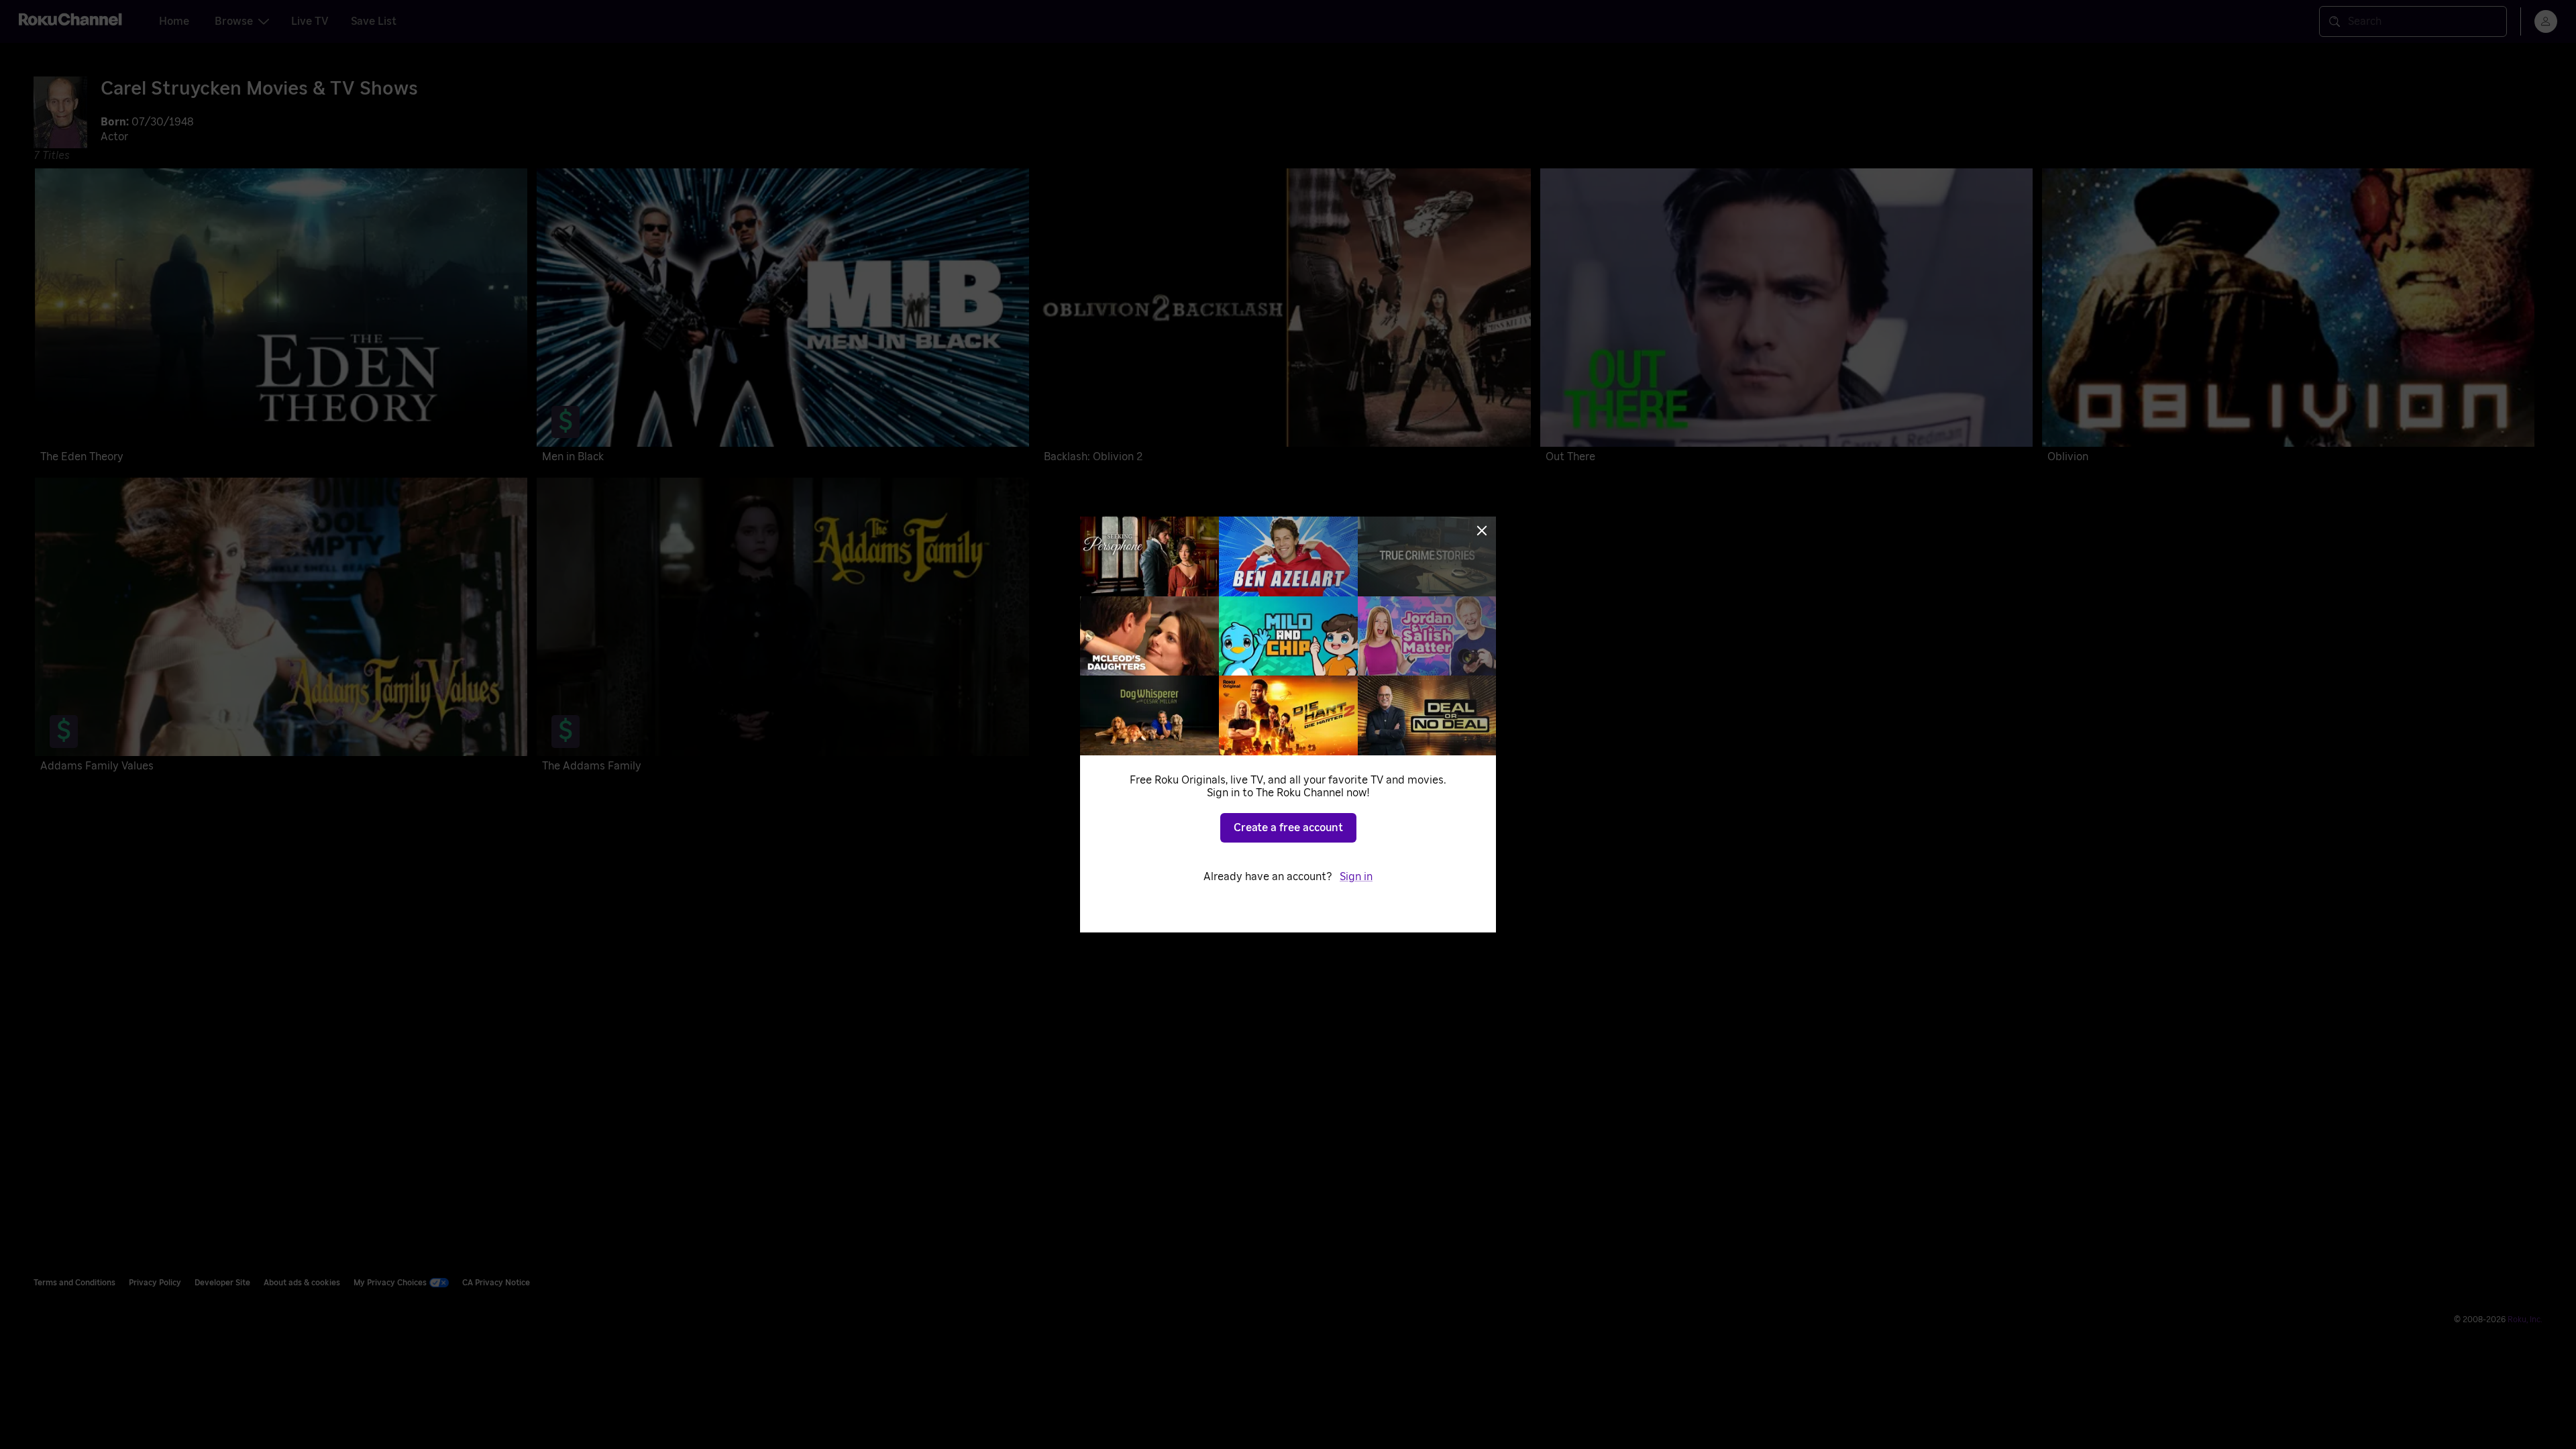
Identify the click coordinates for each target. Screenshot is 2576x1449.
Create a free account (1288, 828)
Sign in (1356, 877)
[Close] (1482, 531)
